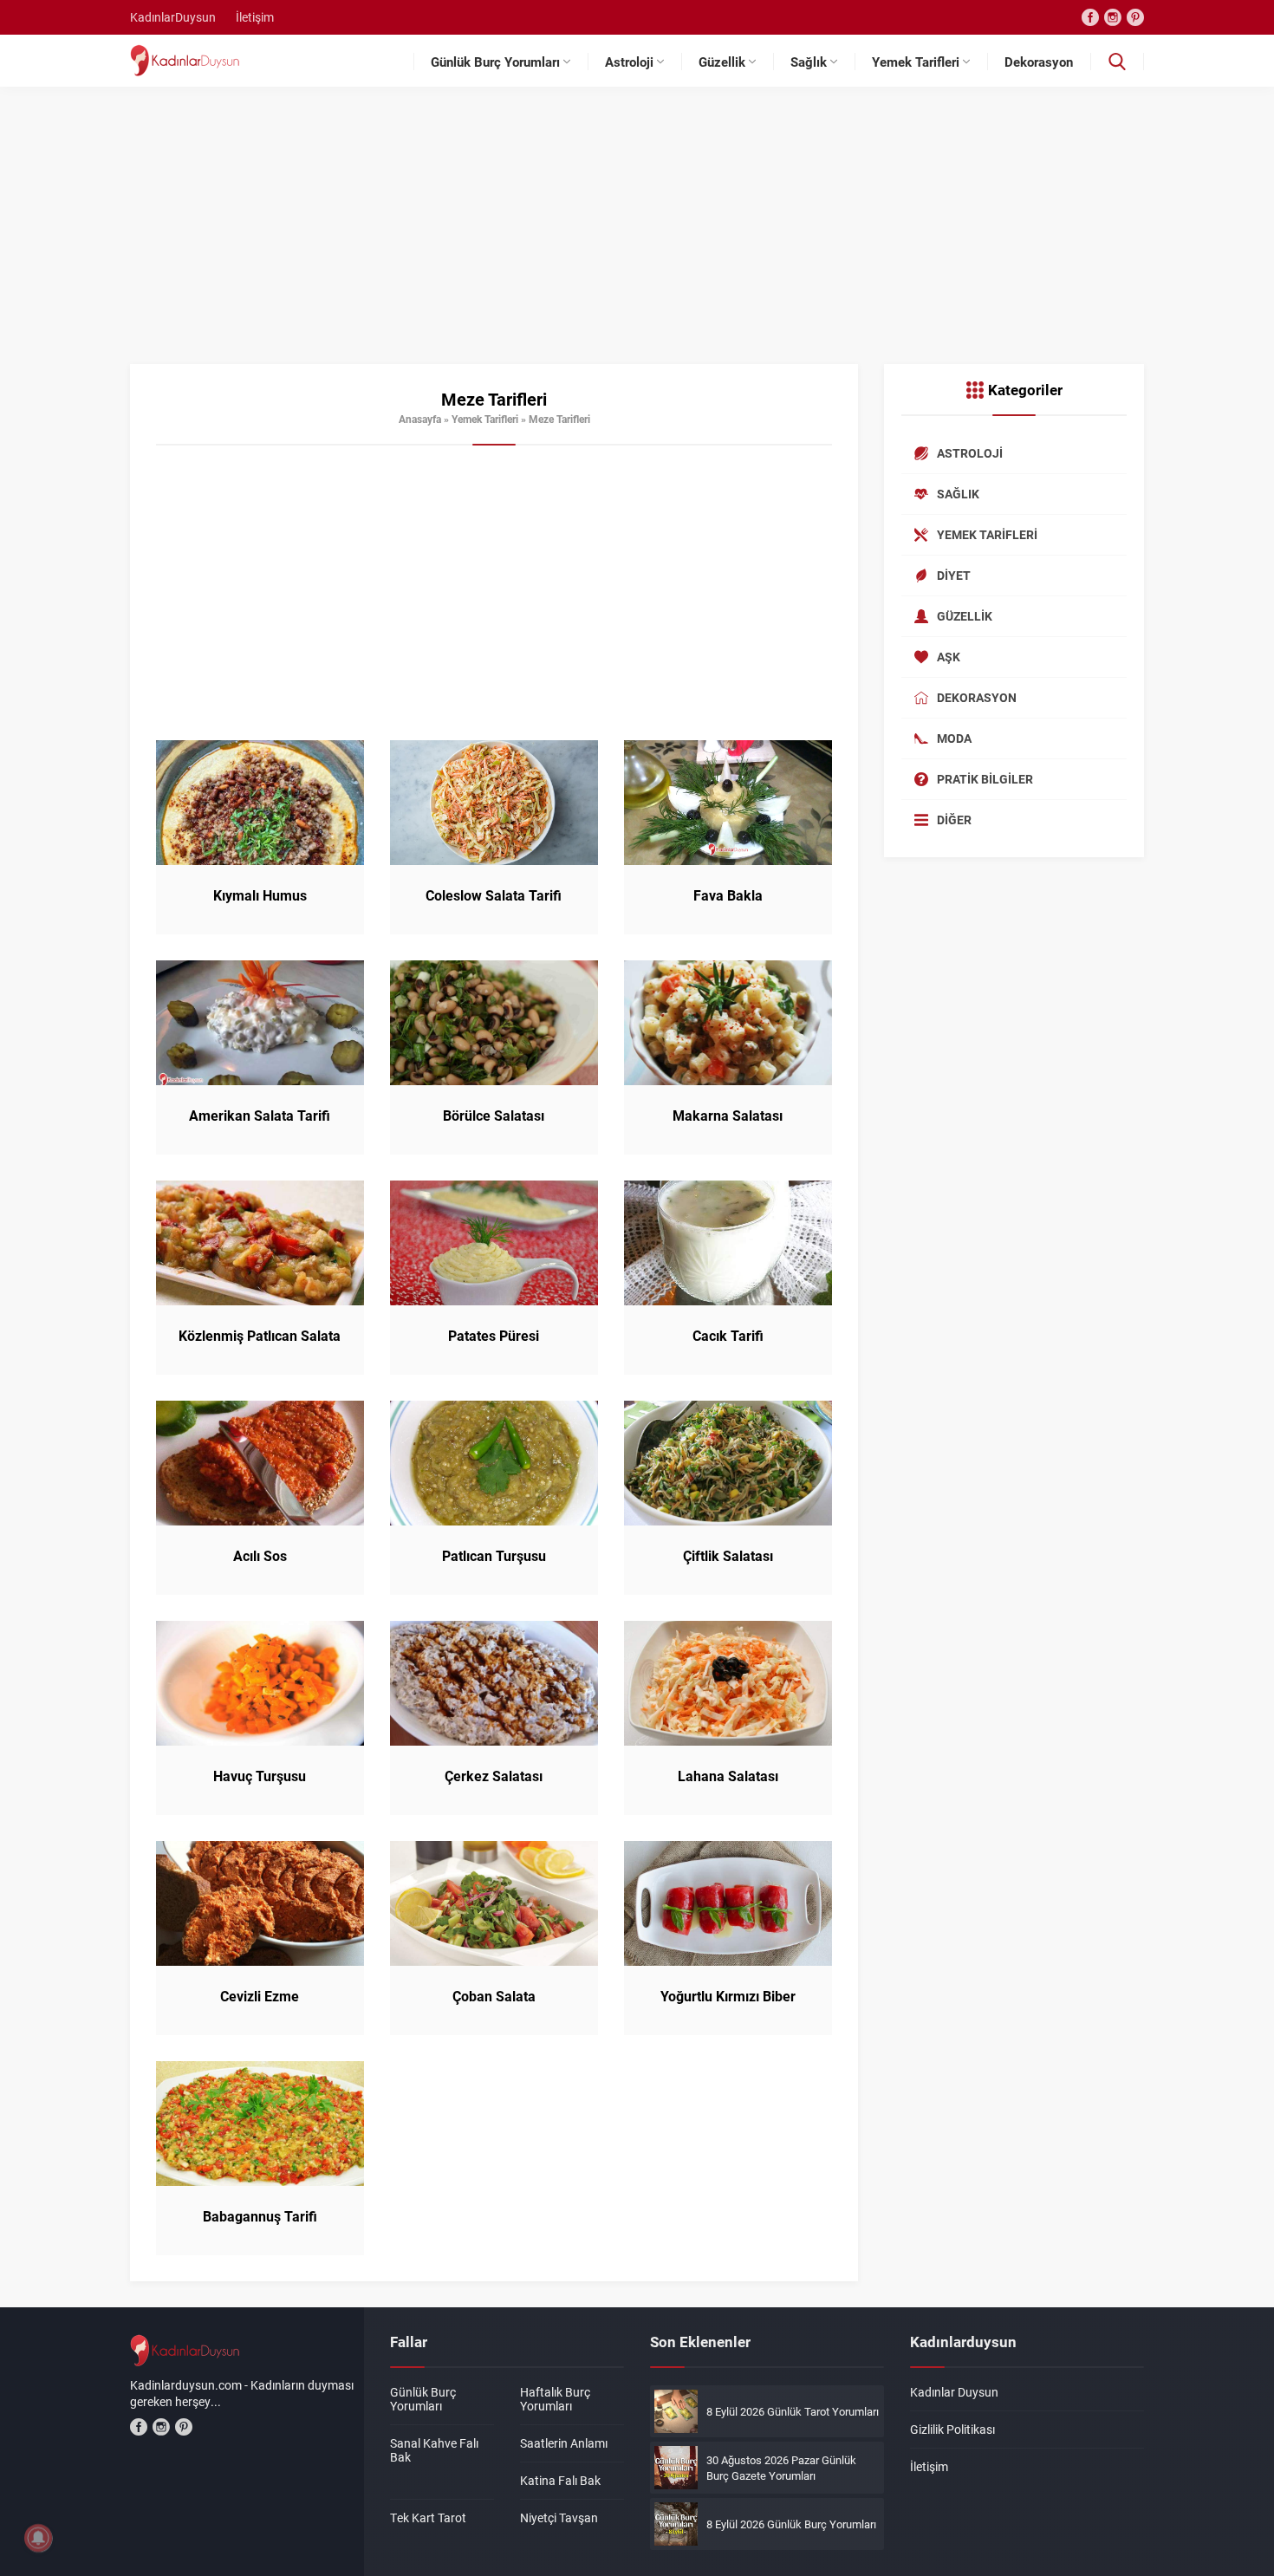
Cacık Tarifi (728, 1336)
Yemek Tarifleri (485, 419)
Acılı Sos (260, 1556)
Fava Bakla (728, 895)
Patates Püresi (494, 1336)
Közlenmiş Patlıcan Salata (260, 1336)
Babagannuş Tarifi (260, 2216)
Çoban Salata (494, 1996)
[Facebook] (1090, 17)
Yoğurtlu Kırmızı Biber (728, 1996)
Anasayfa (420, 419)
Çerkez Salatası (494, 1776)
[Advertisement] (637, 234)
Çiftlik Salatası (728, 1556)
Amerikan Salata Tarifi (260, 1116)
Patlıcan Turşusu (494, 1556)
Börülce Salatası (494, 1116)
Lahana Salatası (728, 1776)
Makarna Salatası (728, 1116)
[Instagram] (1113, 17)
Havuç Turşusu (260, 1776)
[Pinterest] (1135, 17)
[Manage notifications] (38, 2538)
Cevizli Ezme (260, 1996)
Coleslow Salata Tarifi (494, 895)
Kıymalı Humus (260, 895)
